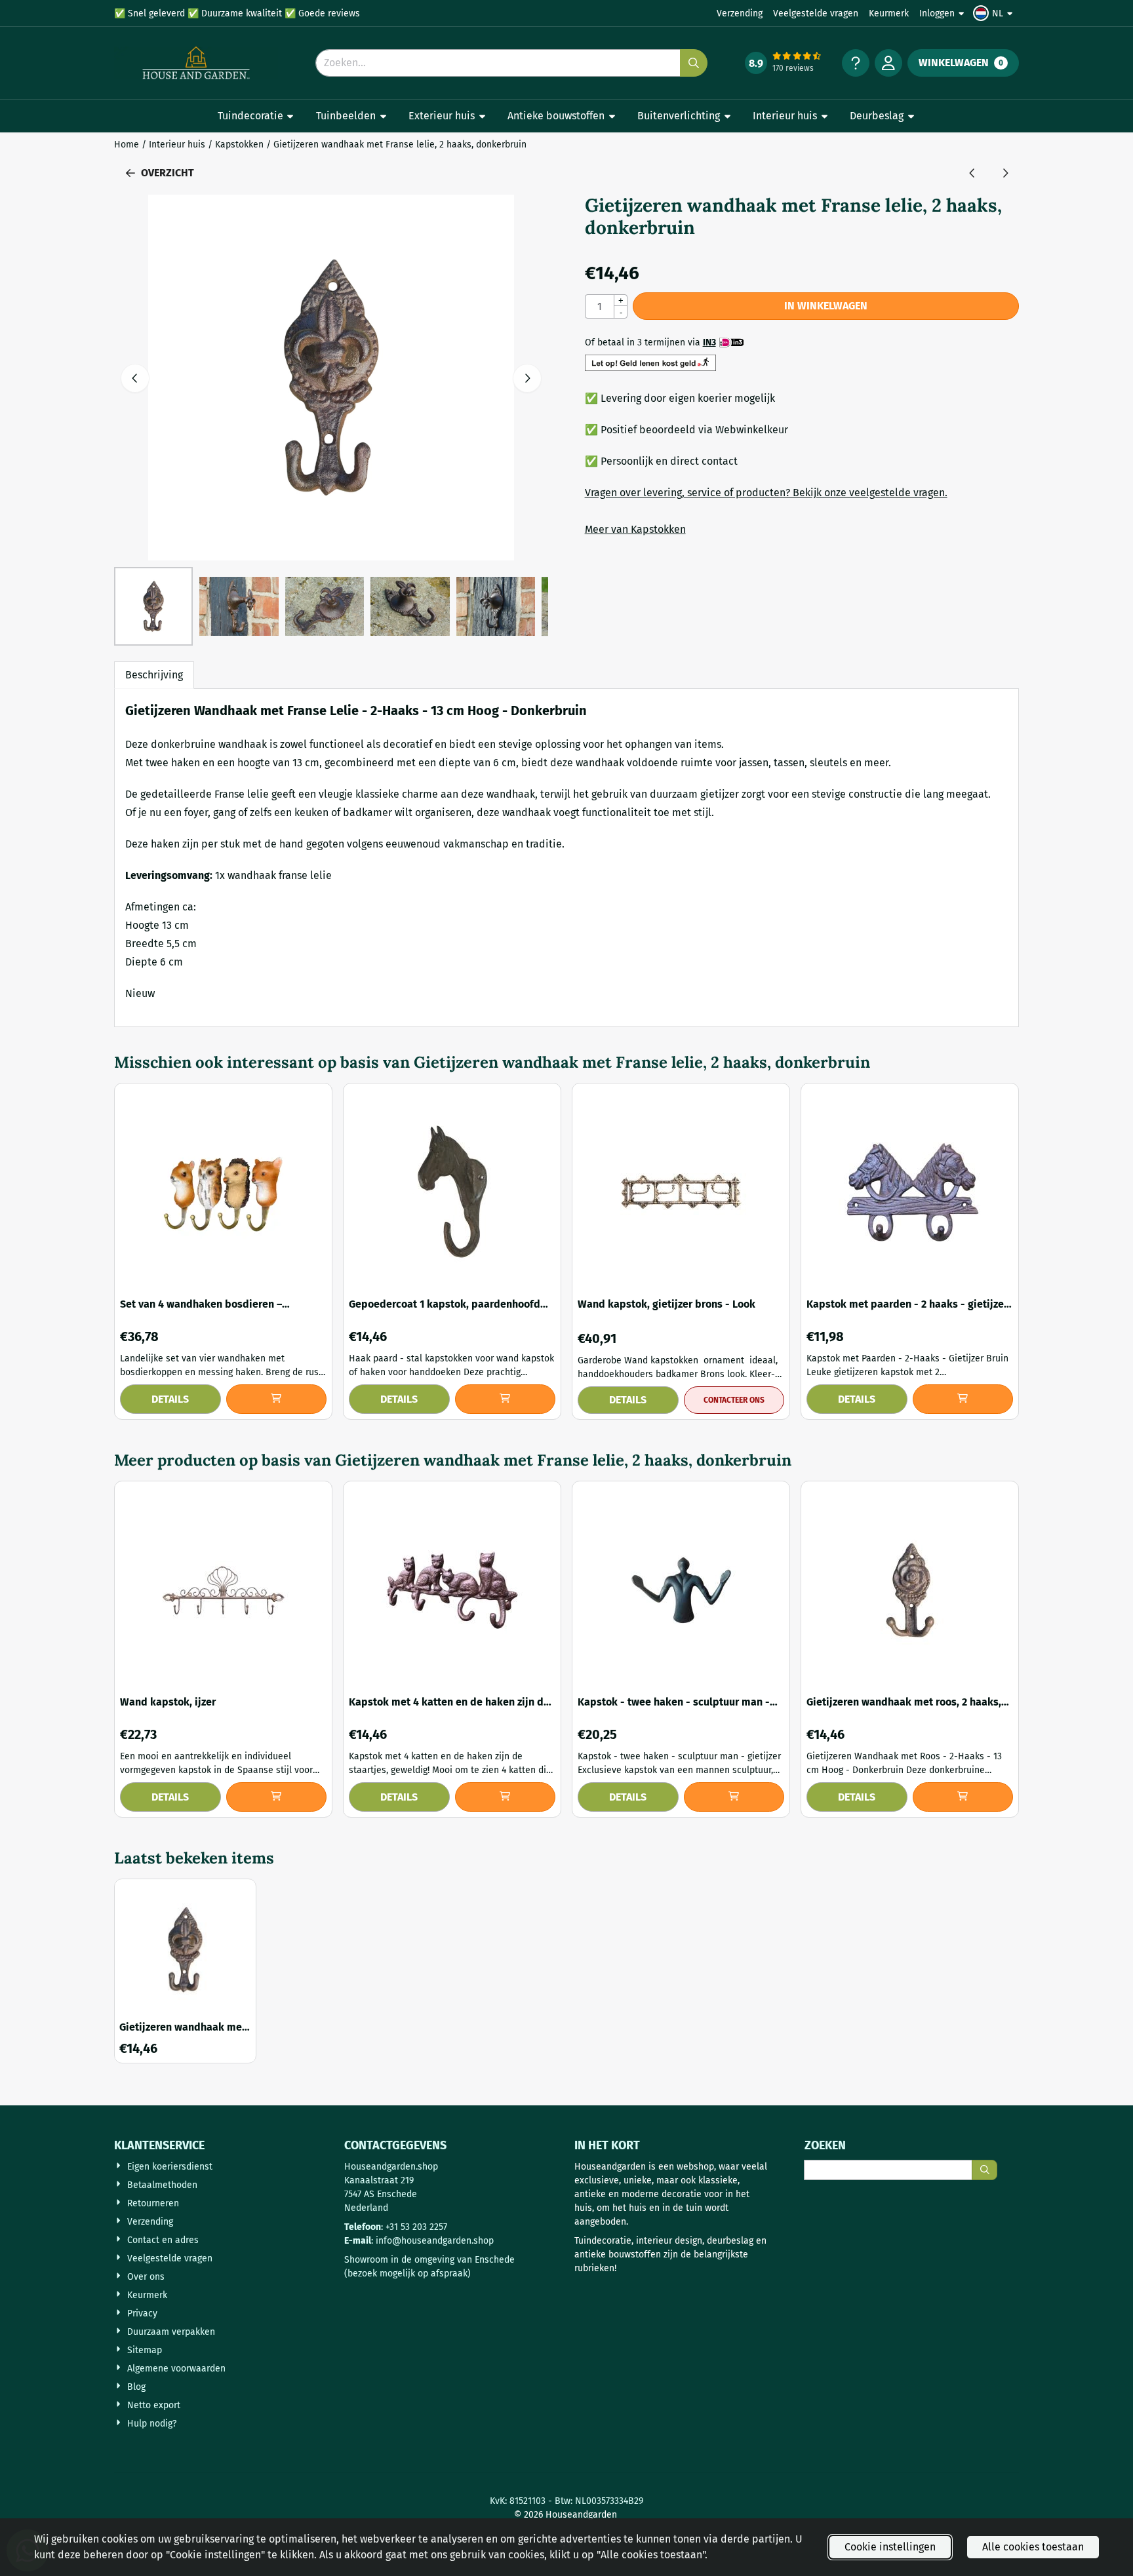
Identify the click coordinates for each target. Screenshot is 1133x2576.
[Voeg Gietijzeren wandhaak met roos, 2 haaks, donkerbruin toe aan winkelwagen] (963, 1797)
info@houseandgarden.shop (435, 2241)
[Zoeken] (984, 2170)
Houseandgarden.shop (391, 2167)
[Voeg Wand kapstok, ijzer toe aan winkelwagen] (277, 1797)
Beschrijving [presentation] (154, 675)
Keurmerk (889, 13)
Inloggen (937, 13)
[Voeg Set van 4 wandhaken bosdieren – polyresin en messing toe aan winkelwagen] (277, 1399)
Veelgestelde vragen (816, 13)
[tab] (154, 675)
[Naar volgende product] (1005, 173)
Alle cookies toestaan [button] (1033, 2547)
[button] (995, 13)
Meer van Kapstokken (635, 529)
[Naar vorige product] (972, 173)
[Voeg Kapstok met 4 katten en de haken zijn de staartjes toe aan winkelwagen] (506, 1797)
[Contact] (856, 63)
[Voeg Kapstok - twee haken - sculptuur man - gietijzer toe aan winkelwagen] (734, 1797)
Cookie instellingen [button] (890, 2547)
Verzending (740, 13)
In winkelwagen (826, 306)
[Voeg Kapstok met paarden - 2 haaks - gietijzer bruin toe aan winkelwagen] (963, 1399)
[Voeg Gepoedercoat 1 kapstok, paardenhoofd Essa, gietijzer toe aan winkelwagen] (506, 1399)
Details (170, 1399)
